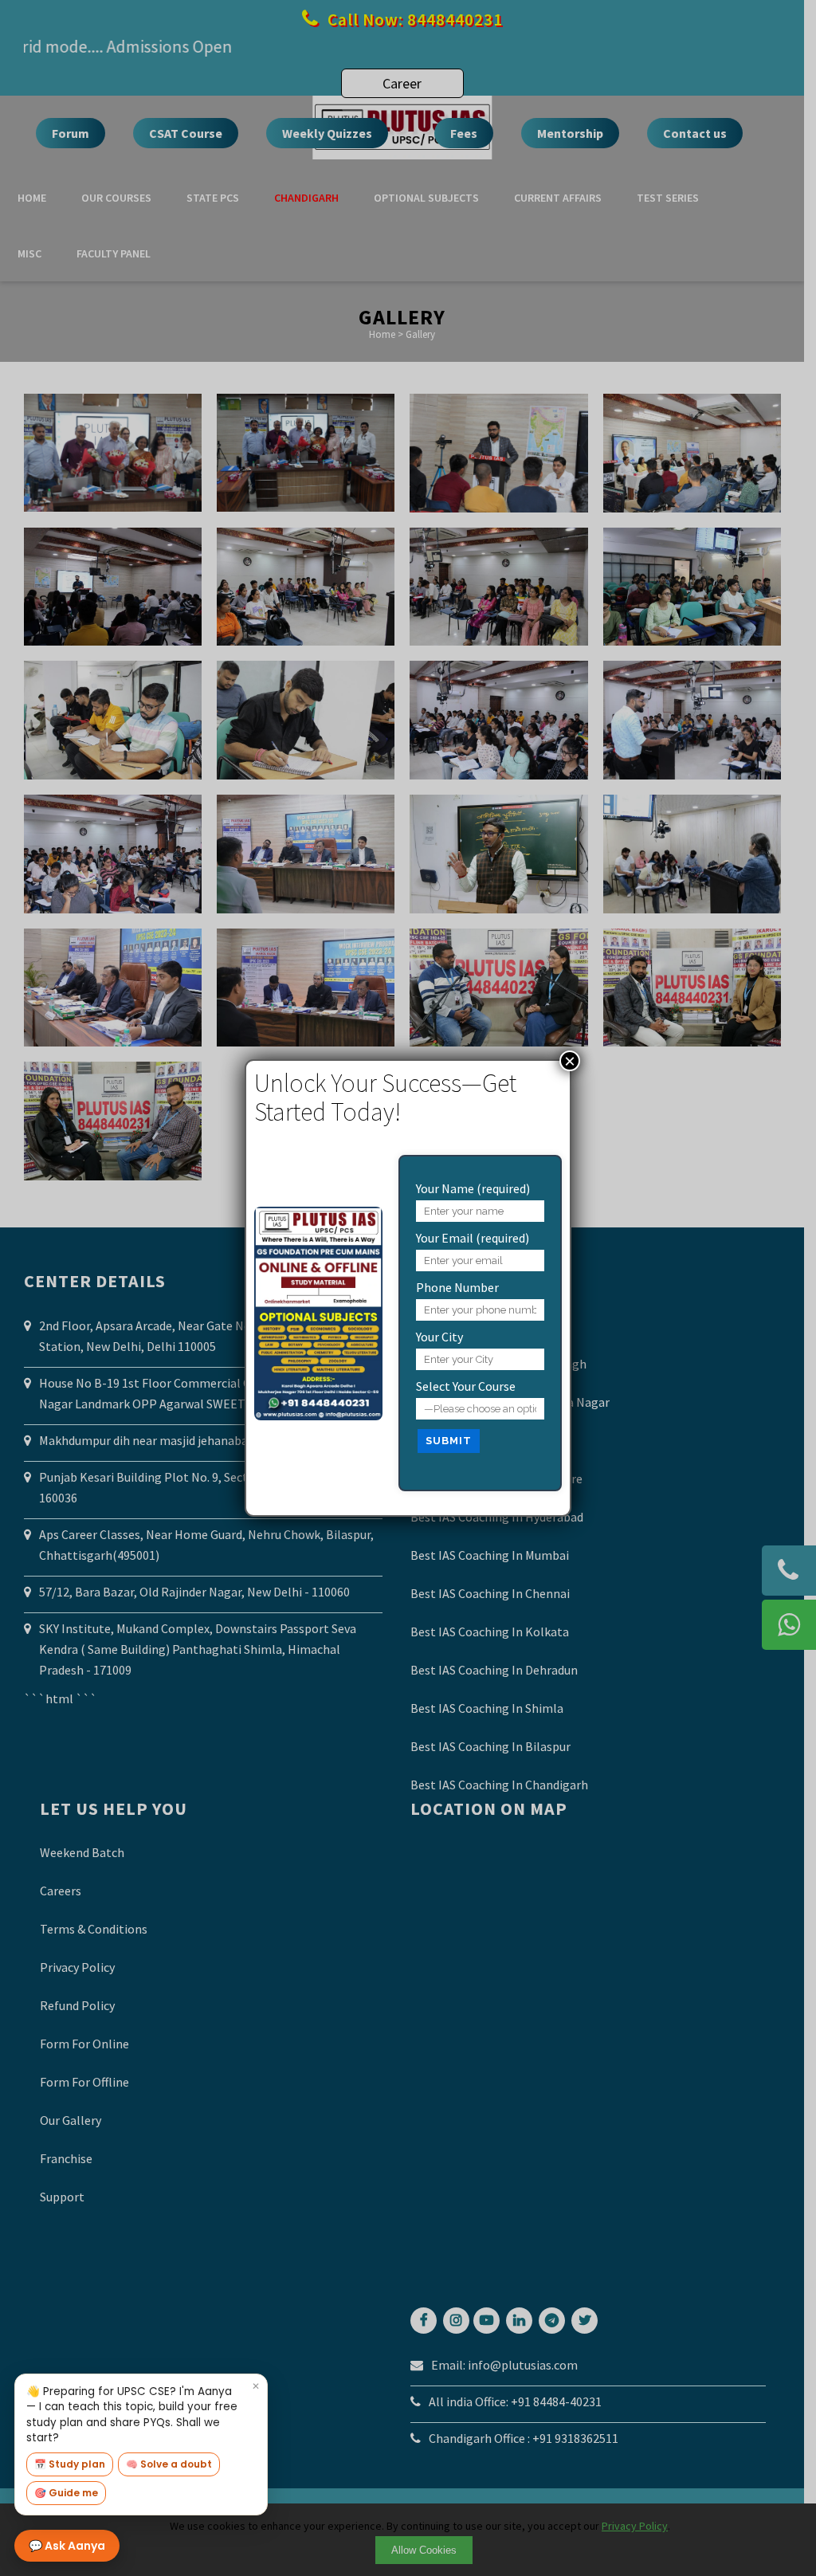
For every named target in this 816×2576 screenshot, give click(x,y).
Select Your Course (466, 1386)
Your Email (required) (473, 1238)
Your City (439, 1337)
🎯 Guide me (66, 2493)
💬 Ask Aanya (67, 2546)
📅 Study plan (70, 2464)
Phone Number (457, 1287)
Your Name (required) (473, 1188)
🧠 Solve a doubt (169, 2464)
